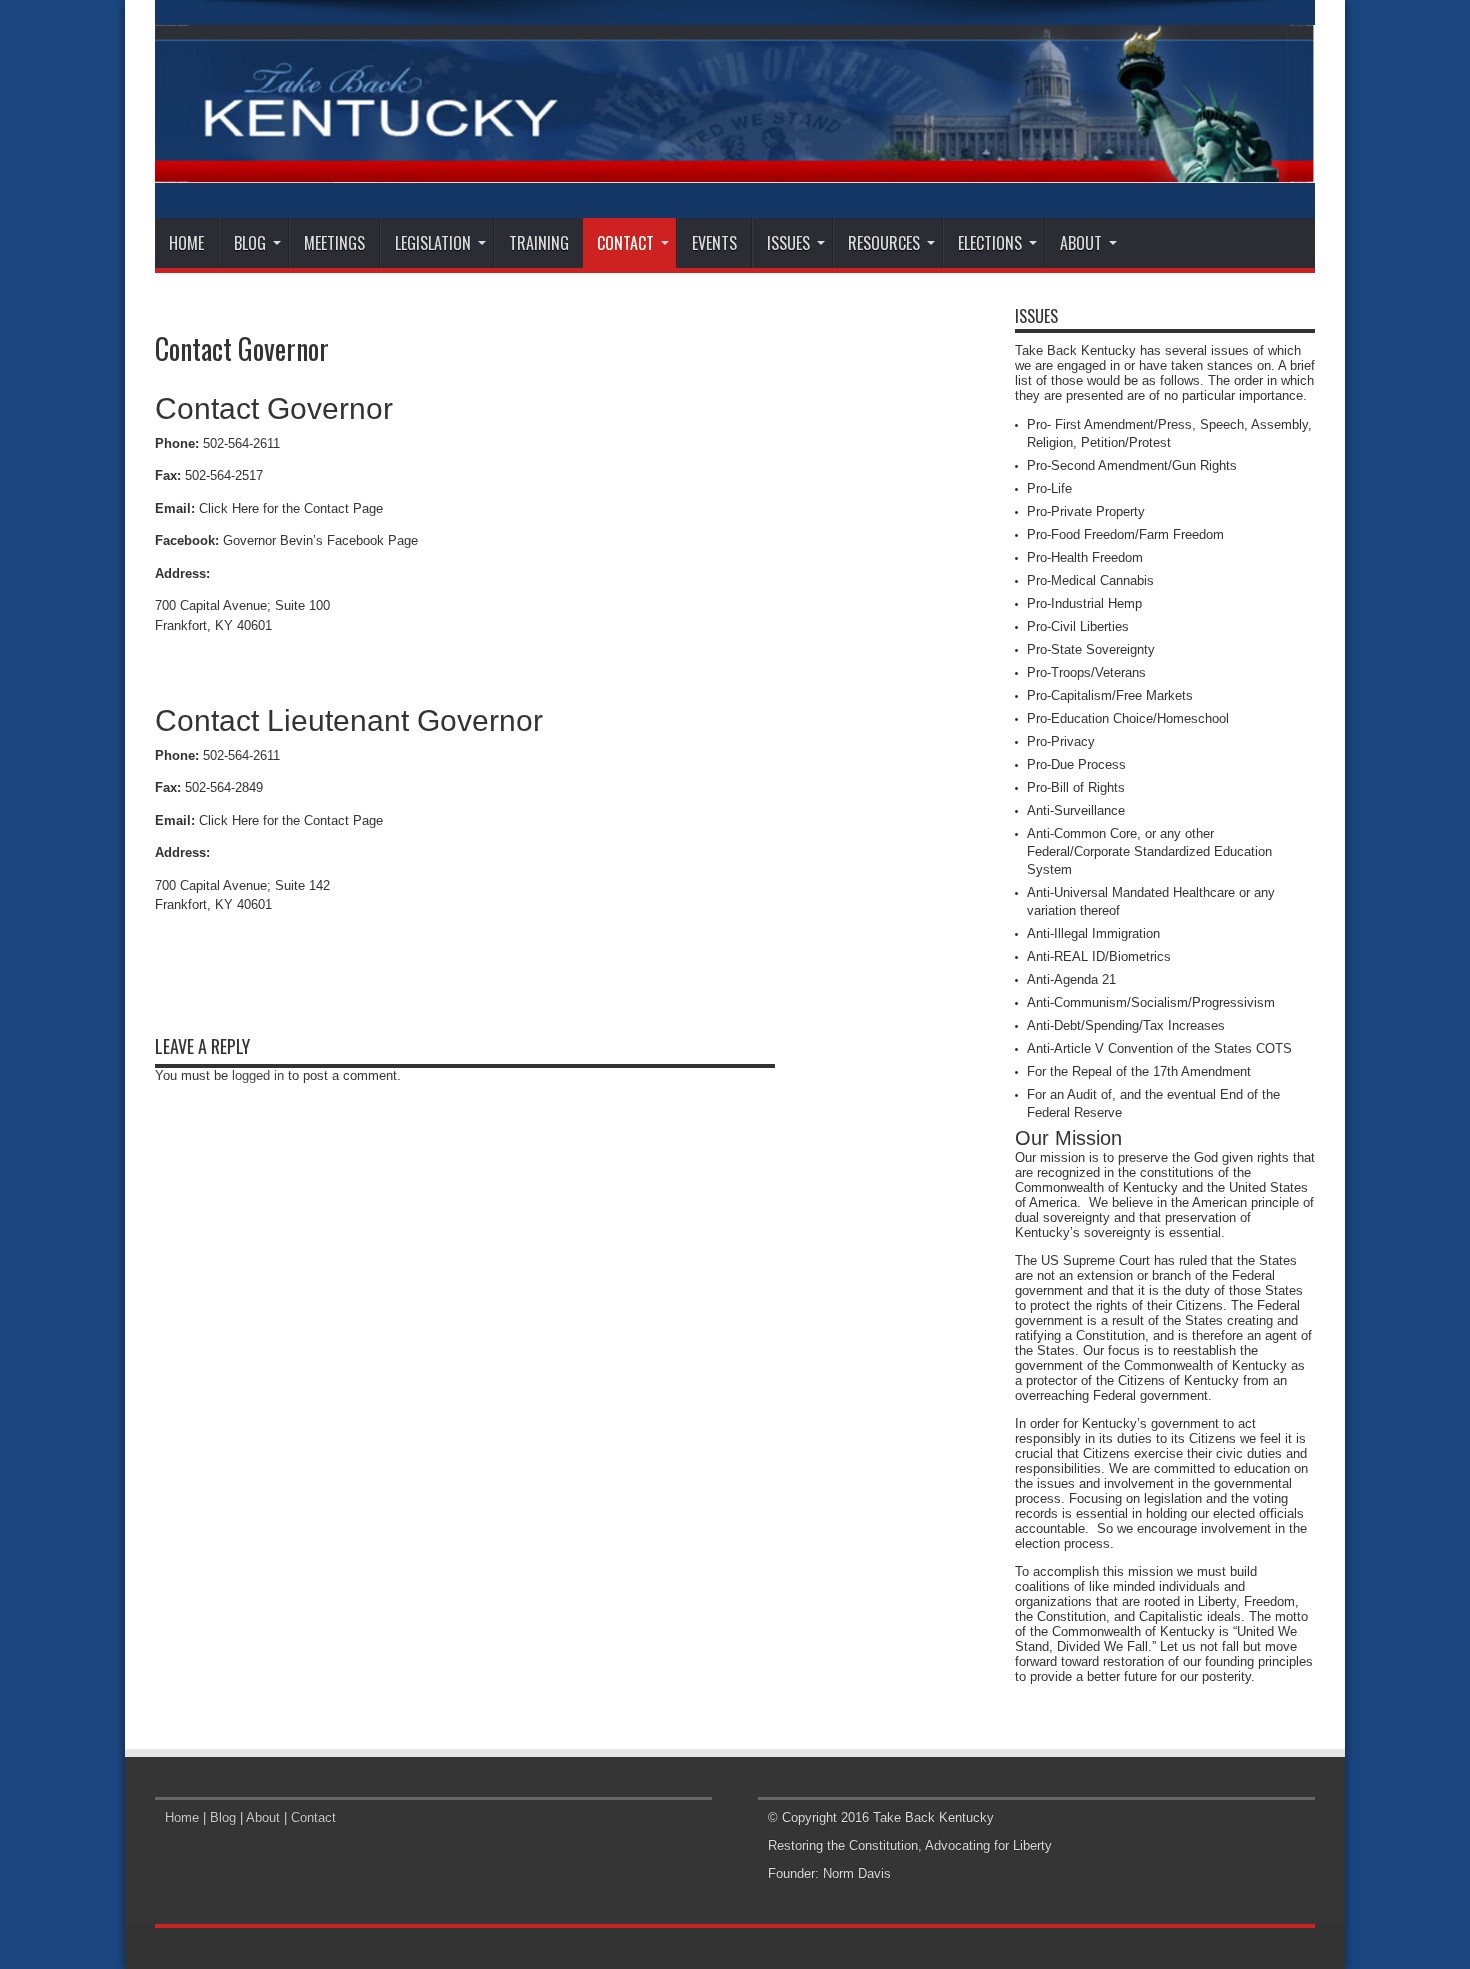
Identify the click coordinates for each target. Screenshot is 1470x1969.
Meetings (334, 243)
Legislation (433, 243)
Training (539, 243)
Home (186, 243)
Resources (884, 243)
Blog (250, 243)
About (1081, 243)
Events (714, 243)
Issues (788, 243)
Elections (990, 243)
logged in (258, 1075)
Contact (625, 243)
